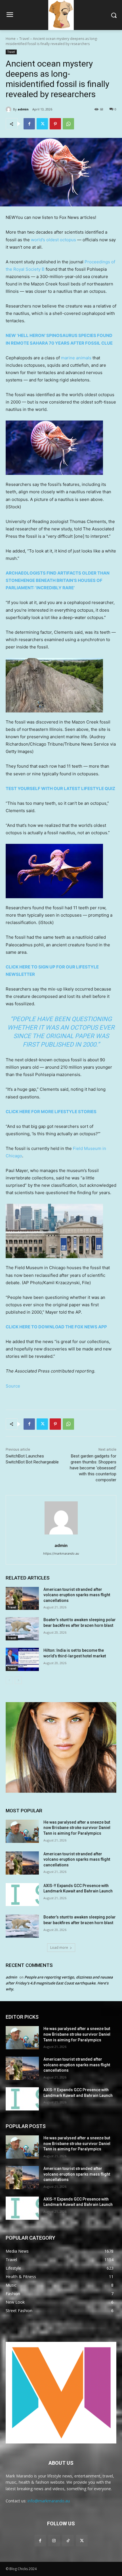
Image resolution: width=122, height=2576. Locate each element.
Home (11, 39)
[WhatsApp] (68, 124)
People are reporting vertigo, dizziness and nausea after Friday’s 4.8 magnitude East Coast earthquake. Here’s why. (59, 1983)
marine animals (76, 358)
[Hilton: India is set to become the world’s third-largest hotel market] (22, 1659)
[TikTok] (68, 2540)
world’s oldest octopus (53, 240)
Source (13, 1386)
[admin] (9, 109)
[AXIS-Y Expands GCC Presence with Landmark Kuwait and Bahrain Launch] (22, 1895)
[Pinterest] (55, 124)
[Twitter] (42, 124)
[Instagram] (54, 2540)
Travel (24, 39)
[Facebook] (29, 124)
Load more (59, 1948)
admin (23, 109)
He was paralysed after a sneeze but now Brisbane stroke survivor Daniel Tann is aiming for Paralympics (77, 1828)
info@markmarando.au (49, 2501)
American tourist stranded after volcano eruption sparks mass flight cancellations (77, 1595)
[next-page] (18, 1680)
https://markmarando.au (61, 1553)
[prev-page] (9, 1680)
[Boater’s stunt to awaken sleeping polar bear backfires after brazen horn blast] (22, 1629)
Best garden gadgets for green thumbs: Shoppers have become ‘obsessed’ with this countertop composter (93, 1468)
